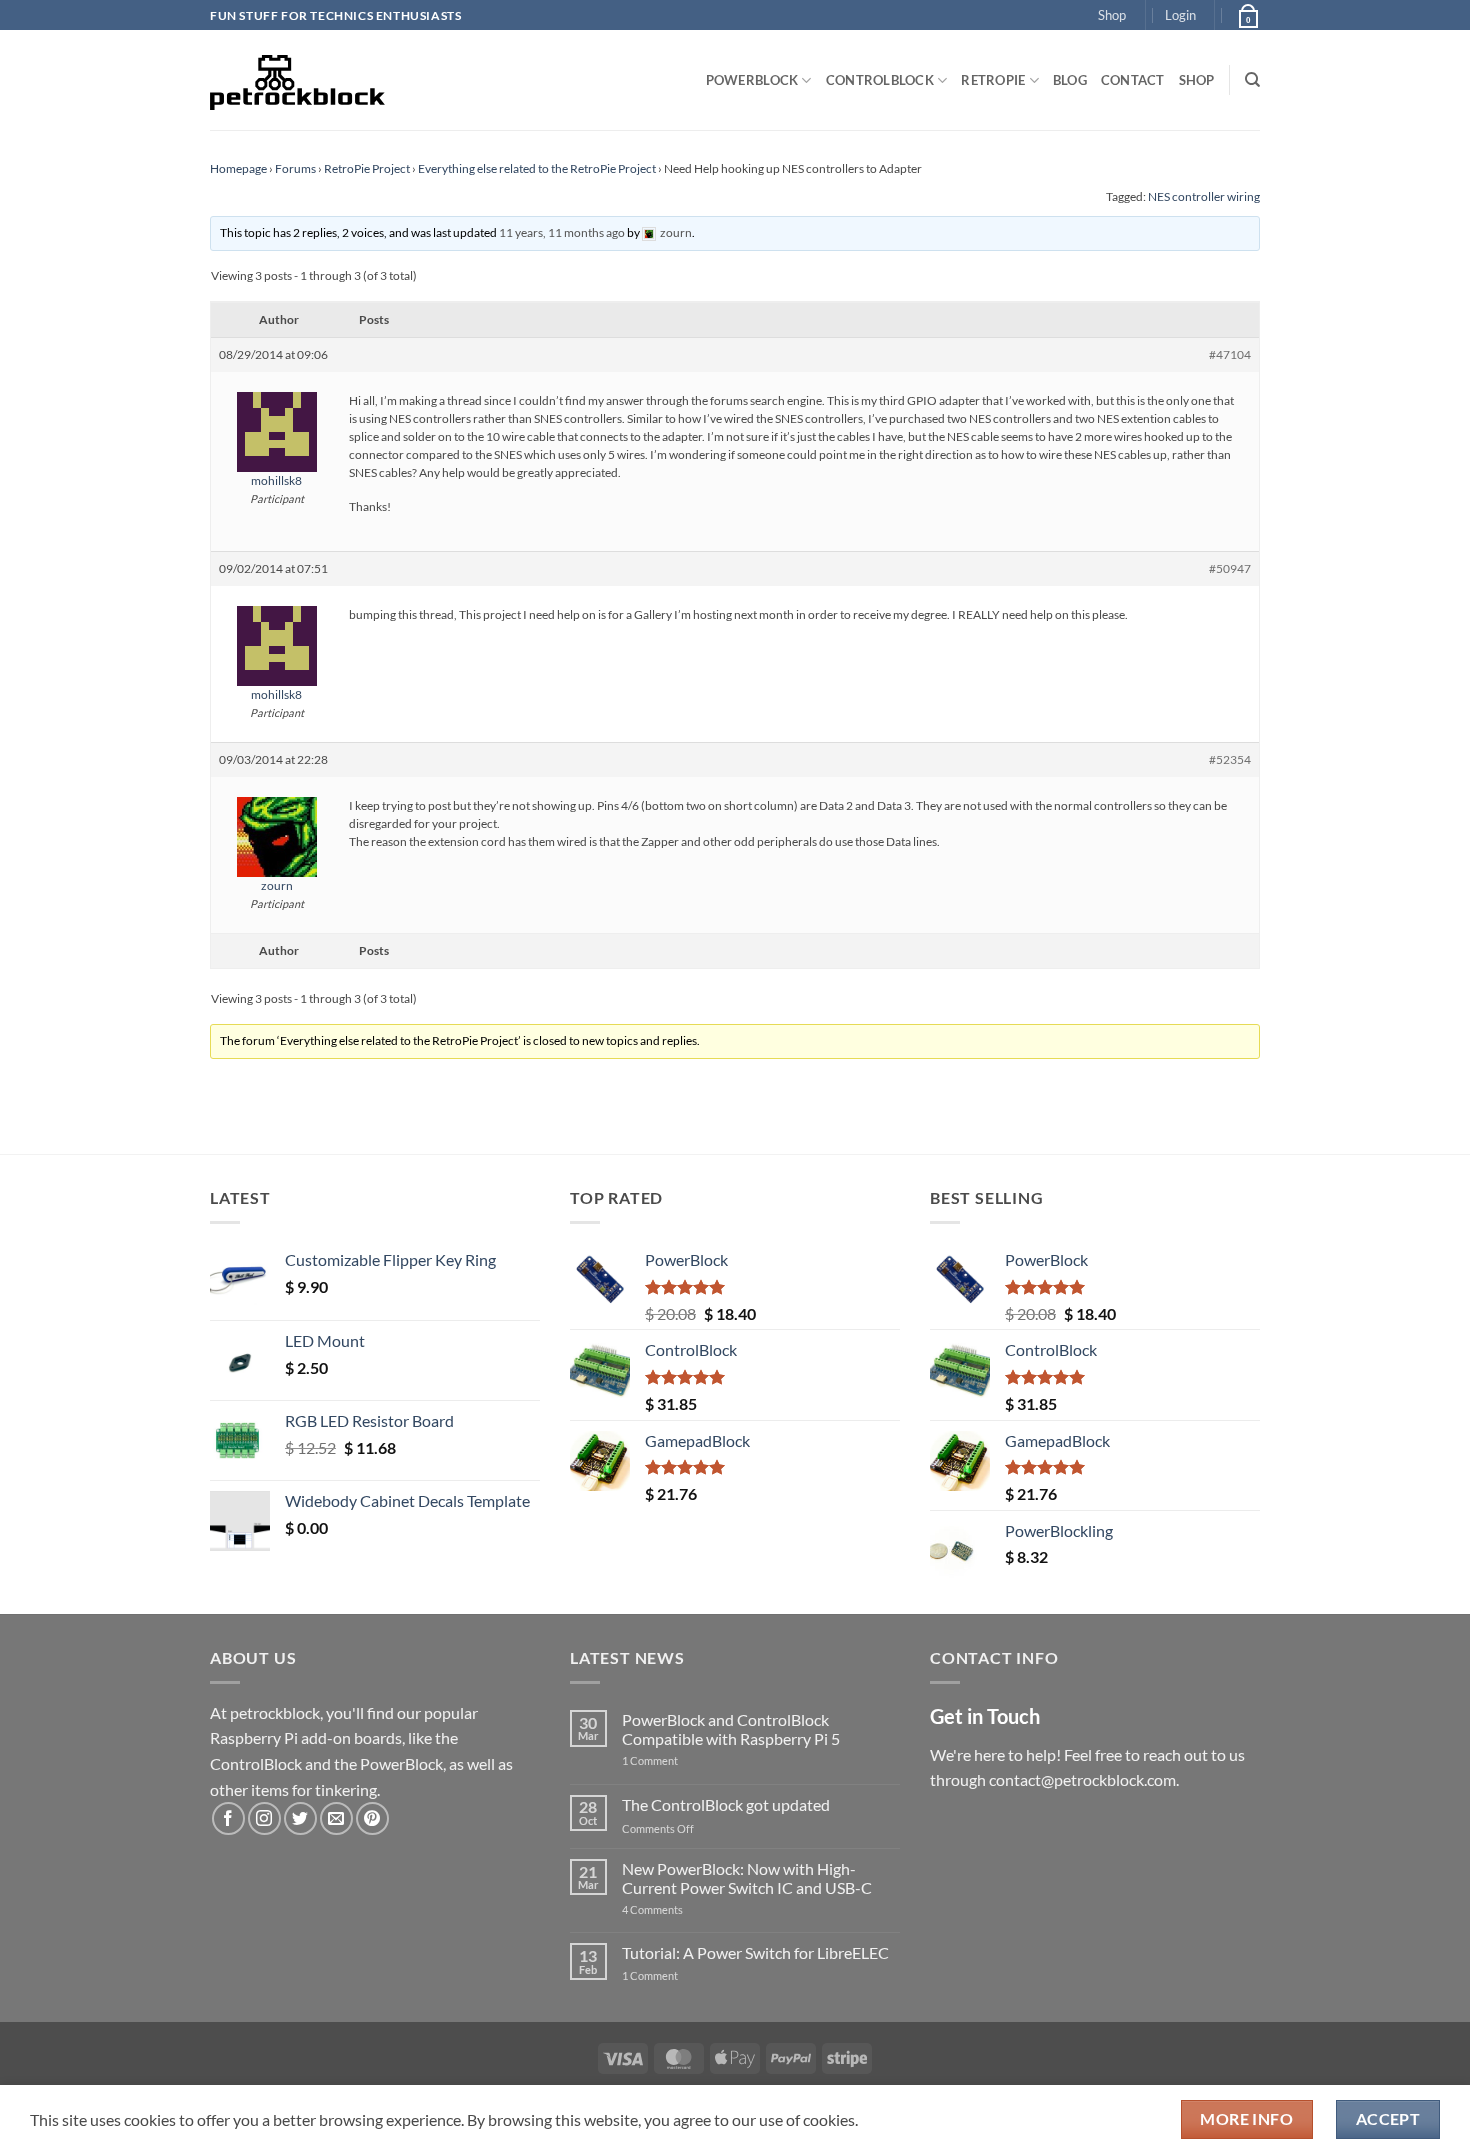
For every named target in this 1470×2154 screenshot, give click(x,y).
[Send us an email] (336, 1818)
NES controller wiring (1204, 196)
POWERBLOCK (752, 80)
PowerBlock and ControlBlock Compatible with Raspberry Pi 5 (731, 1729)
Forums (295, 168)
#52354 (1230, 759)
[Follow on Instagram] (264, 1818)
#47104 (1230, 354)
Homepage (238, 168)
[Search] (1252, 80)
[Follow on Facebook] (228, 1818)
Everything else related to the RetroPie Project (537, 168)
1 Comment (681, 1760)
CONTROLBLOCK (880, 80)
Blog (1070, 80)
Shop (1112, 15)
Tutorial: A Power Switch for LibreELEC (755, 1952)
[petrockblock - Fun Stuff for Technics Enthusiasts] (298, 80)
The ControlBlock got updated (726, 1804)
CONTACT (1133, 80)
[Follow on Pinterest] (372, 1818)
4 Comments (682, 1909)
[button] (1180, 15)
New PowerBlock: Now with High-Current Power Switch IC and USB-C (747, 1878)
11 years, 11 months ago (562, 232)
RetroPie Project (367, 168)
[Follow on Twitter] (300, 1818)
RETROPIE (993, 80)
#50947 (1230, 568)
